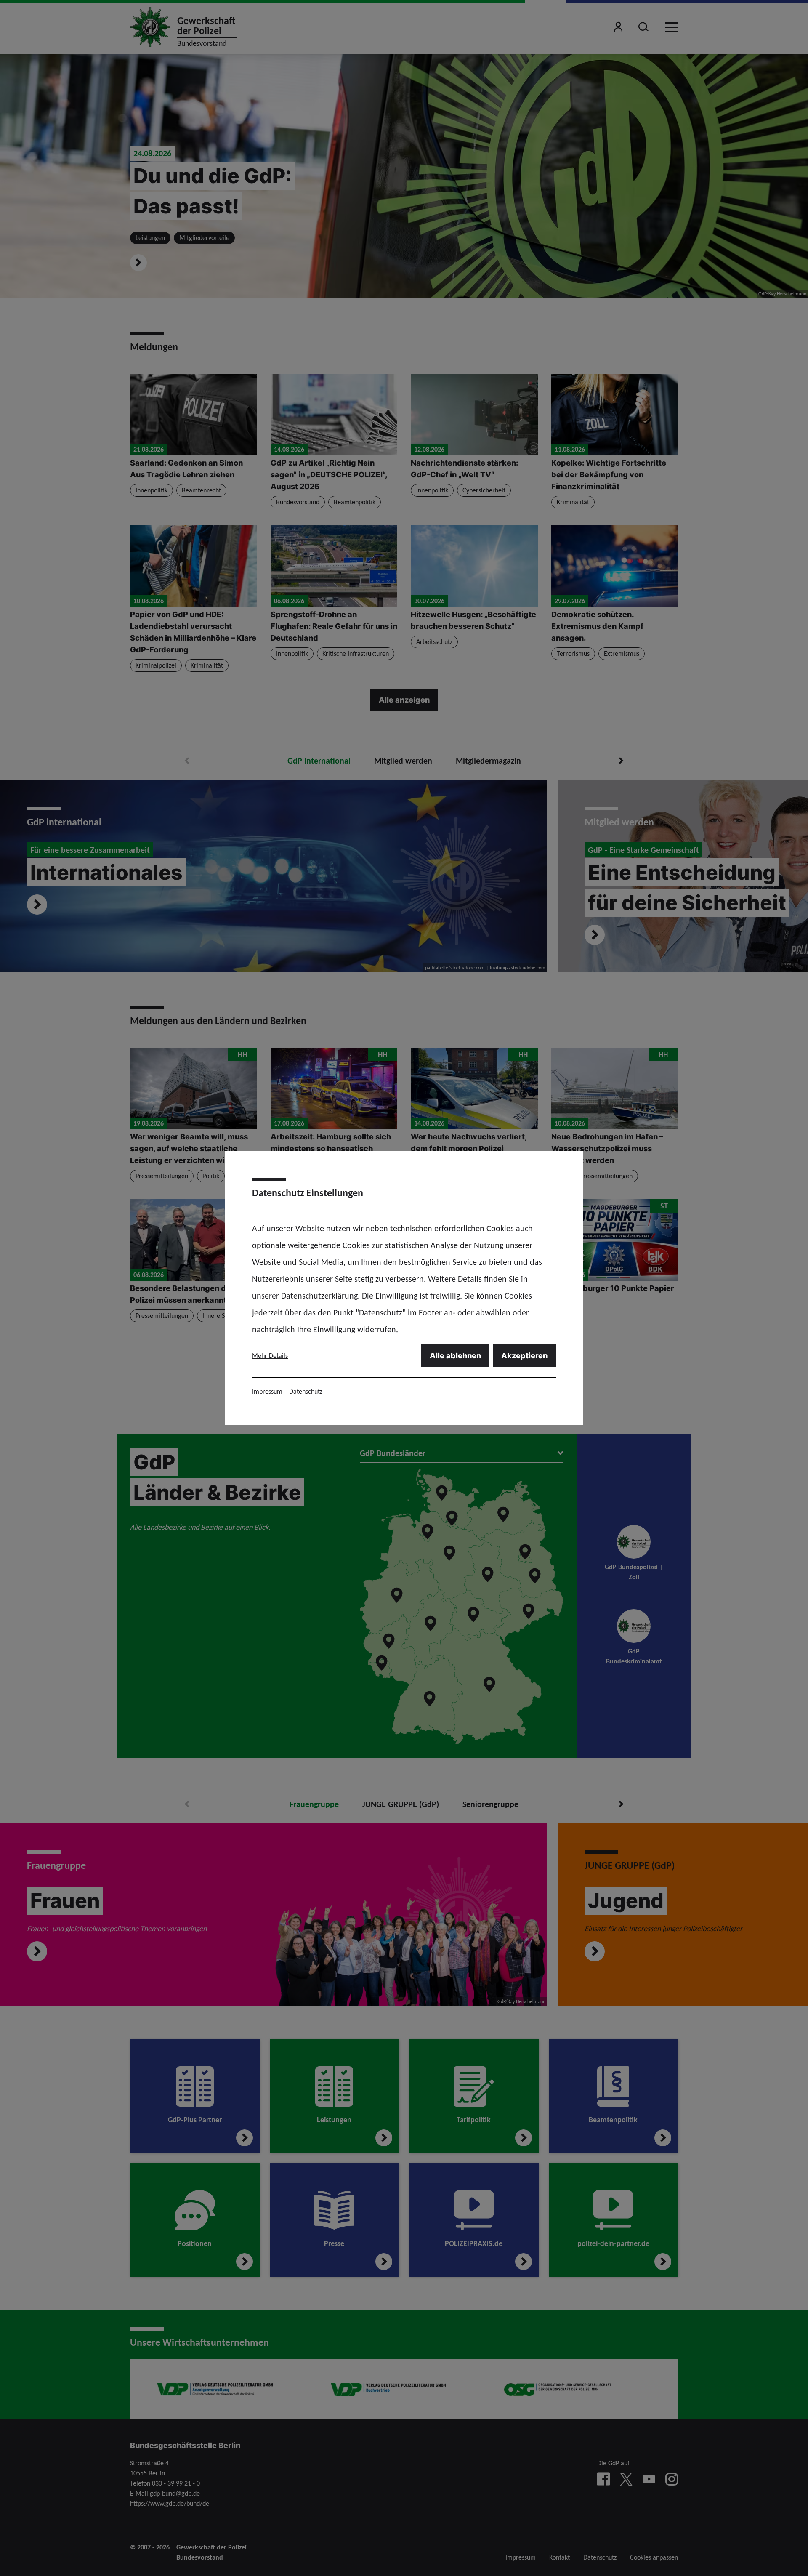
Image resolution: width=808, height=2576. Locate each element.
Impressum (267, 1391)
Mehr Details (270, 1356)
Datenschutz (306, 1391)
